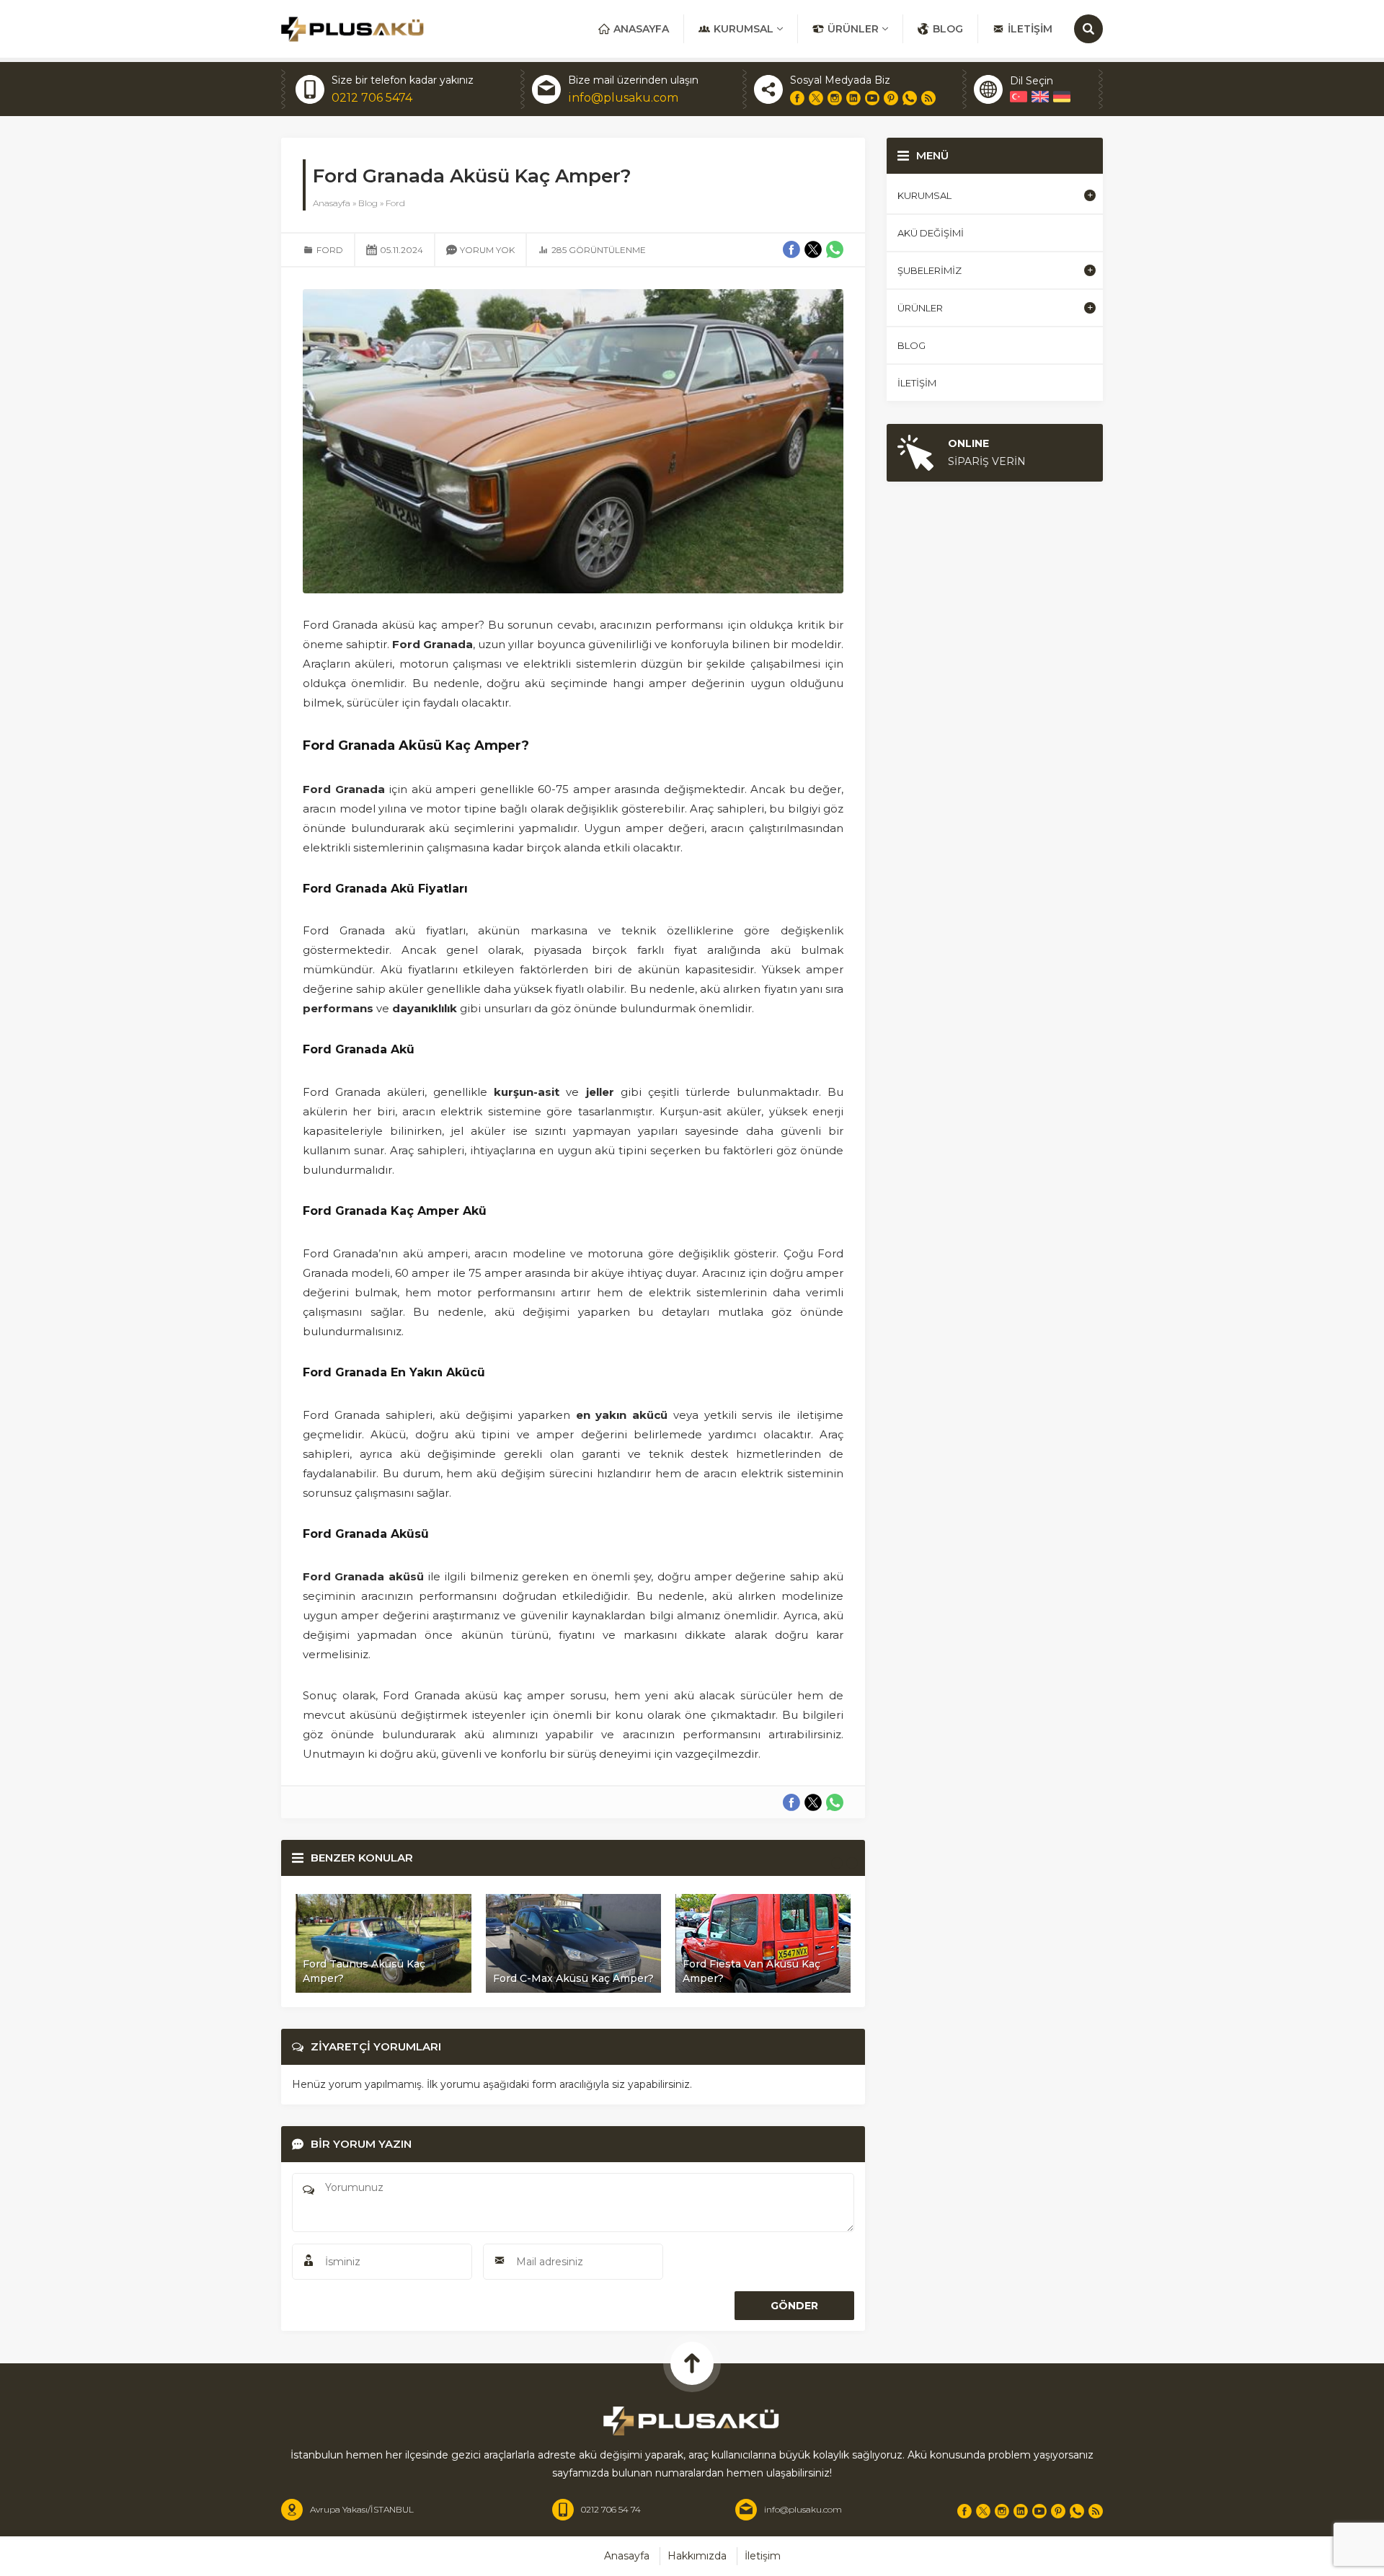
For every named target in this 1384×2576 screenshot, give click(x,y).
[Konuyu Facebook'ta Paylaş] (791, 1802)
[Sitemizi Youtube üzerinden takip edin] (872, 98)
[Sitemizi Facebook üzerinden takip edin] (797, 98)
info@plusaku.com (623, 98)
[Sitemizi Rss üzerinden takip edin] (928, 98)
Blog (368, 203)
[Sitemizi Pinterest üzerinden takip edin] (891, 98)
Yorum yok (487, 250)
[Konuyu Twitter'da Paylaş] (813, 1802)
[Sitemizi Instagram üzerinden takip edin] (835, 98)
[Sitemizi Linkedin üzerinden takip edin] (853, 98)
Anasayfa (332, 203)
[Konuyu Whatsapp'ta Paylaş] (835, 1802)
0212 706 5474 (372, 98)
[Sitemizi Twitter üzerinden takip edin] (816, 98)
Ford (395, 203)
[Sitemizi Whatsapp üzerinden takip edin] (910, 98)
